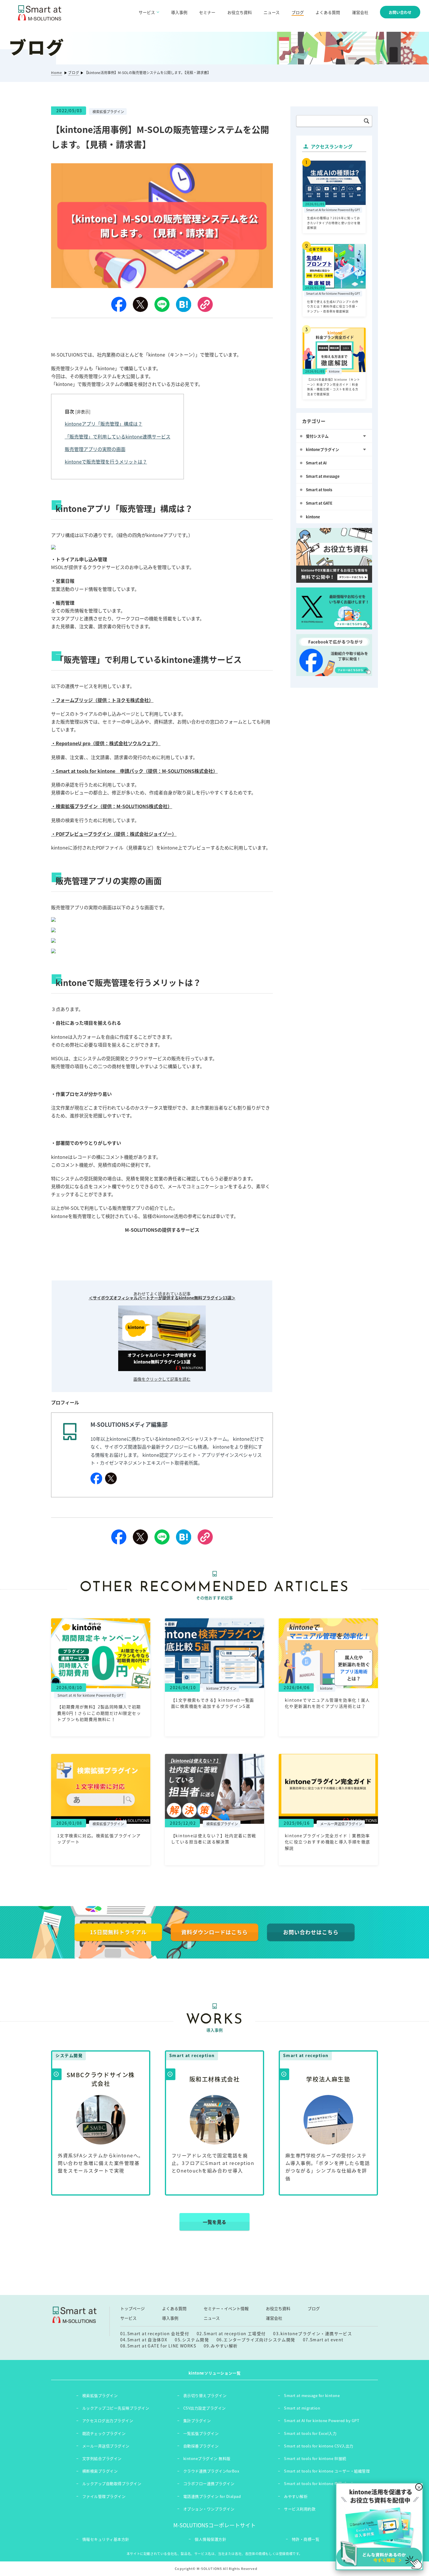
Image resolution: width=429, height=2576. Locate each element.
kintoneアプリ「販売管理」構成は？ (104, 424)
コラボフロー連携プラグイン (209, 2483)
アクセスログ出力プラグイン (108, 2420)
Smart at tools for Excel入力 (310, 2433)
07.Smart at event (323, 2340)
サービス (128, 2318)
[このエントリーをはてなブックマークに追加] (184, 304)
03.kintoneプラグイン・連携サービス (313, 2333)
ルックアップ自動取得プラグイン (112, 2483)
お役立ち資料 (240, 12)
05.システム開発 (192, 2340)
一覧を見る (214, 2222)
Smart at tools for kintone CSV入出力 (319, 2446)
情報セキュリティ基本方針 (106, 2539)
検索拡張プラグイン (100, 2395)
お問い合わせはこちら (311, 1932)
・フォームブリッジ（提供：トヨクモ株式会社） (102, 700)
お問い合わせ (400, 12)
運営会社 (360, 12)
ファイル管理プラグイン (104, 2496)
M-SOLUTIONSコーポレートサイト (214, 2525)
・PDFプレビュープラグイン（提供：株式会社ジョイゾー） (114, 834)
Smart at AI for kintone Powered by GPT (322, 2420)
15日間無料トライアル (118, 1932)
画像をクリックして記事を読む (162, 1379)
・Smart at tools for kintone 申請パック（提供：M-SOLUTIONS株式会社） (134, 771)
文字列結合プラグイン (102, 2458)
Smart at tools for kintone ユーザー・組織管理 (327, 2471)
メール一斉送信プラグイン (106, 2446)
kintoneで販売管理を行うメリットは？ (106, 461)
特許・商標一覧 (306, 2539)
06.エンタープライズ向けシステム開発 (256, 2340)
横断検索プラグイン (100, 2471)
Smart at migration (302, 2408)
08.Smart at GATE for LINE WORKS (158, 2346)
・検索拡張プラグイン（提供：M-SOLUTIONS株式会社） (112, 806)
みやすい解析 (296, 2496)
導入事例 (179, 12)
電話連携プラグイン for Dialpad (212, 2496)
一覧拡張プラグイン (201, 2433)
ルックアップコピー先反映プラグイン (116, 2408)
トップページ (132, 2308)
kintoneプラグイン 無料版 (207, 2458)
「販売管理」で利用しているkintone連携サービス (118, 436)
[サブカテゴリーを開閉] (365, 436)
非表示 (83, 412)
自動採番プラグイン (201, 2446)
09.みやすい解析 (221, 2346)
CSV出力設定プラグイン (205, 2408)
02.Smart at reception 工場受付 (231, 2333)
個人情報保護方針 (210, 2539)
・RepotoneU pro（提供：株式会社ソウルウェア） (106, 743)
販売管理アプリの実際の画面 (95, 449)
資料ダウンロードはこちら (214, 1932)
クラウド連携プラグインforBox (211, 2471)
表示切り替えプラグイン (205, 2395)
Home (57, 73)
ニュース (272, 12)
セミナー (207, 12)
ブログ (298, 12)
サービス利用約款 (300, 2509)
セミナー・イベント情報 (226, 2308)
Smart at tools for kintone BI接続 (315, 2458)
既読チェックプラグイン (104, 2433)
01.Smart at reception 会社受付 (155, 2333)
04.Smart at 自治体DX (144, 2340)
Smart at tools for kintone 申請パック (319, 2483)
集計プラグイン (197, 2420)
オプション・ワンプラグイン (209, 2509)
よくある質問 (328, 12)
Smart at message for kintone (312, 2395)
